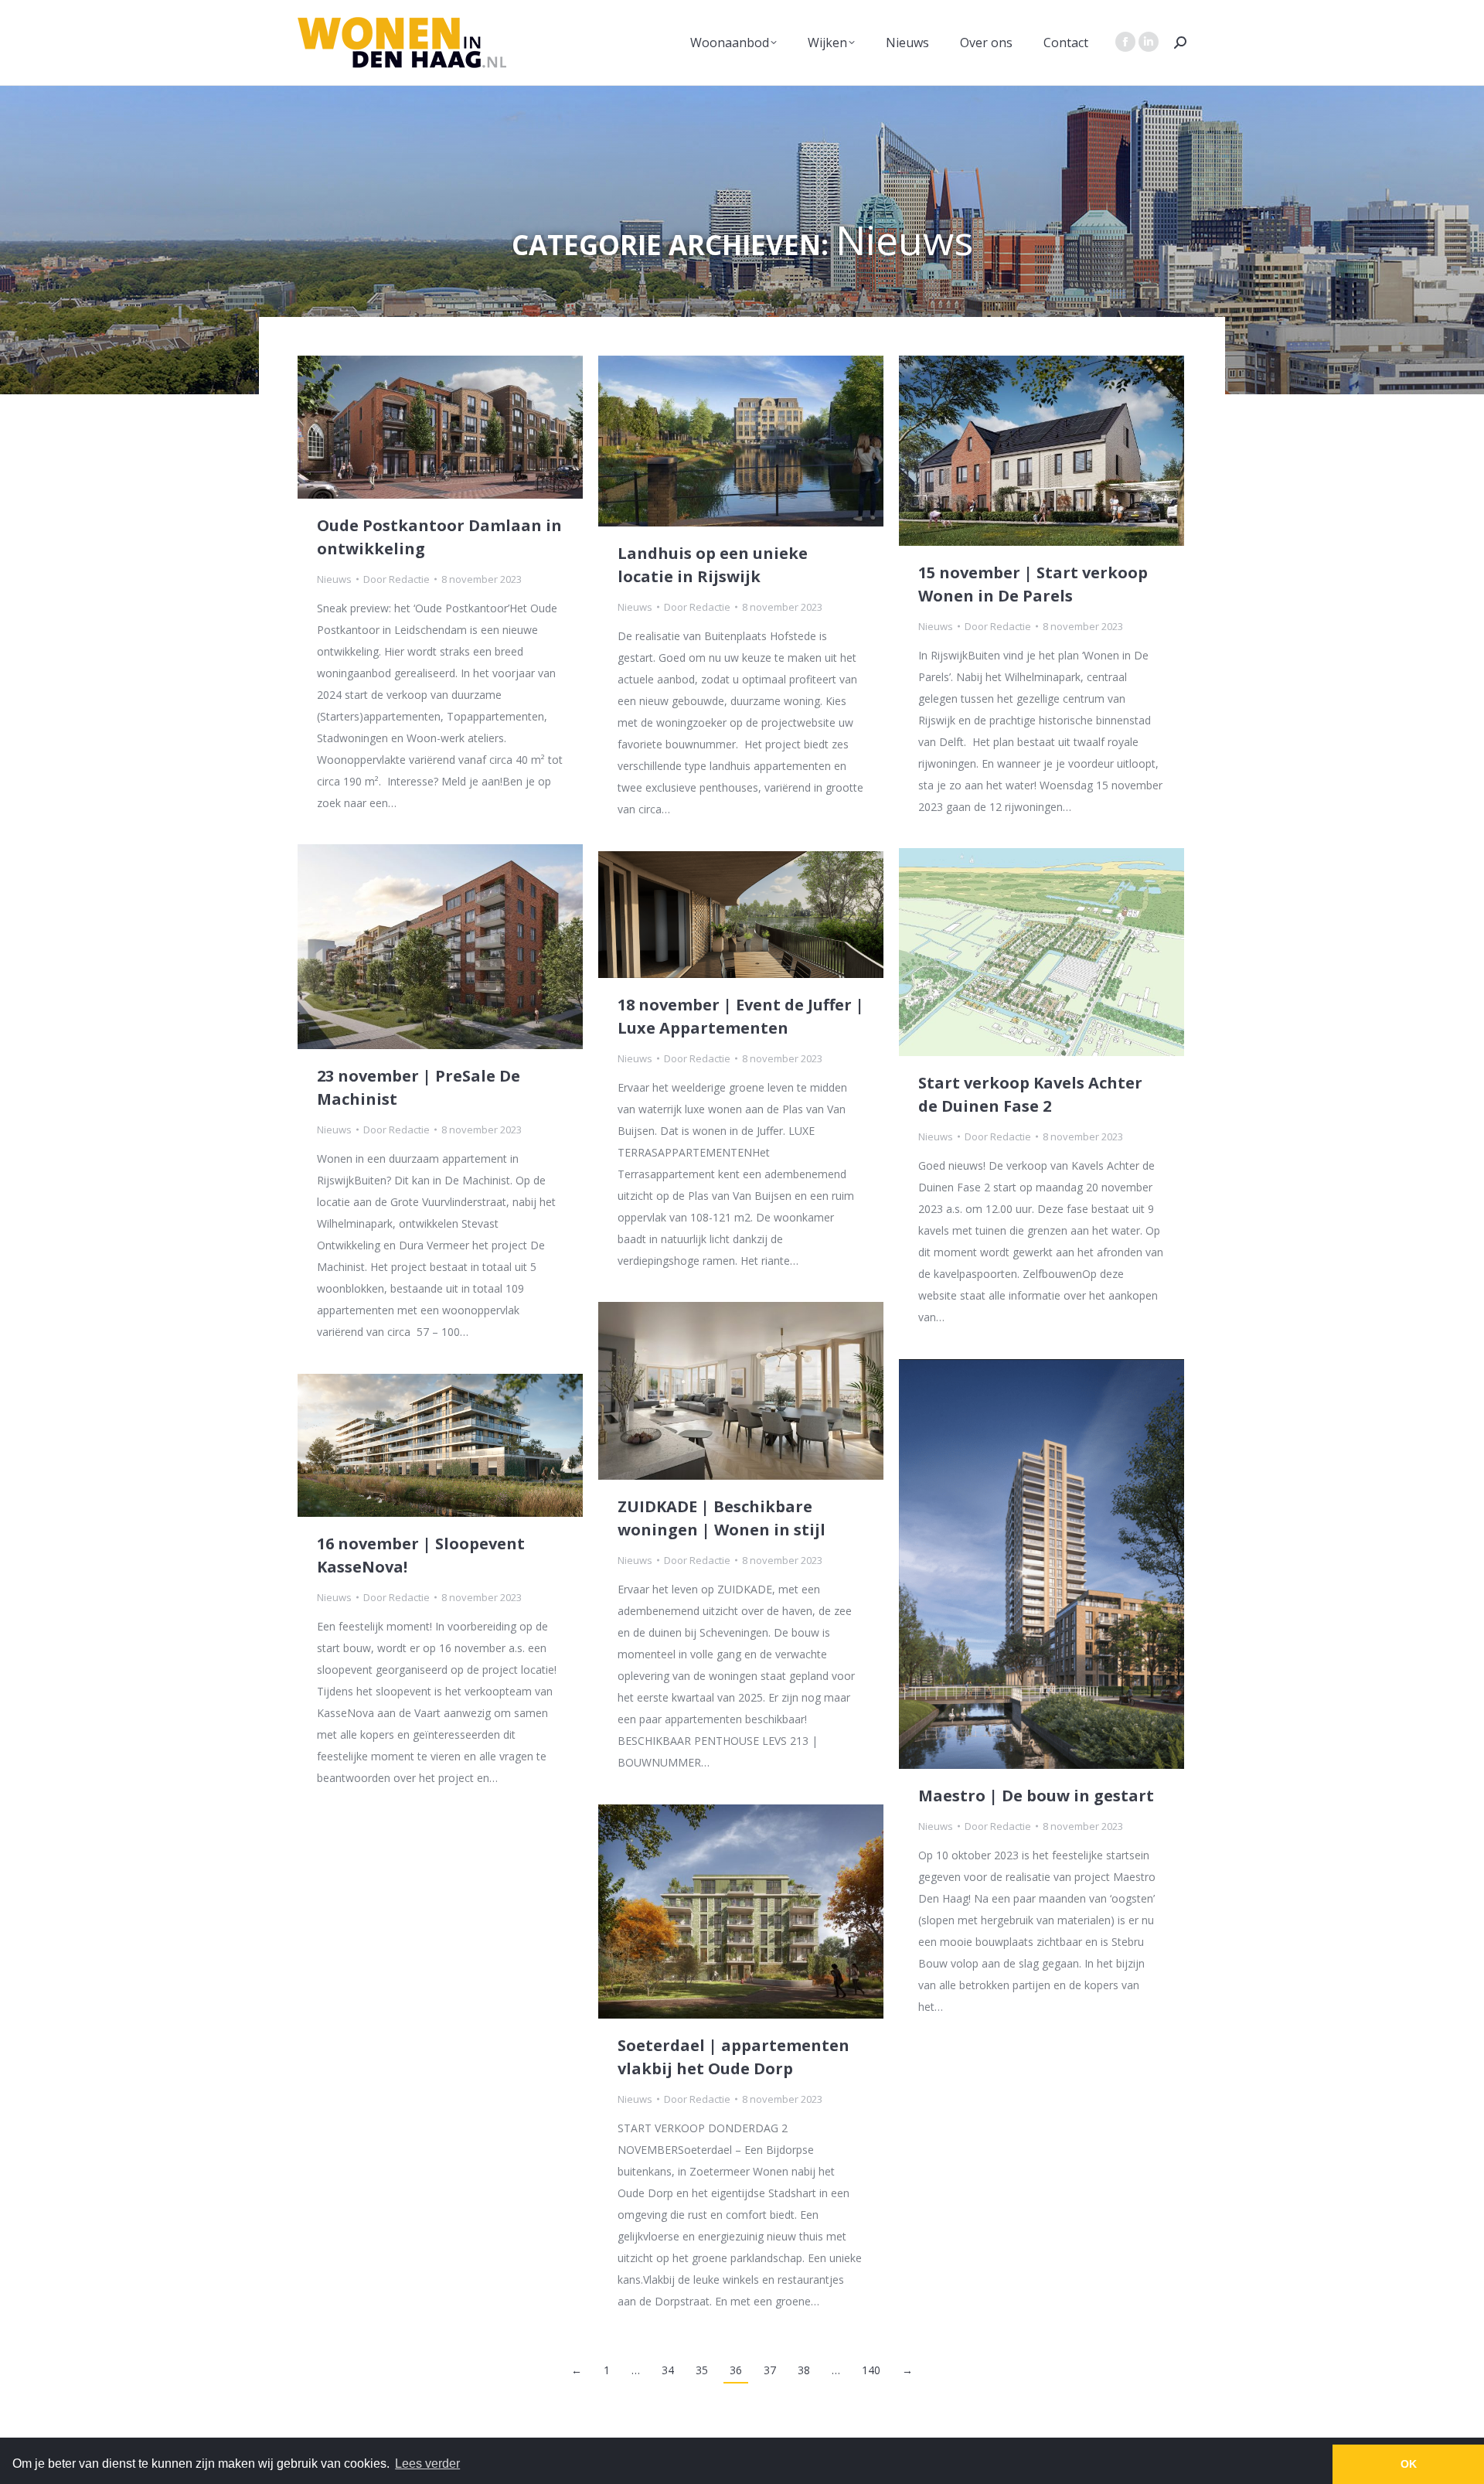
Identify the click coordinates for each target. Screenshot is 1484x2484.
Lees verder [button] (427, 2464)
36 (736, 2370)
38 (804, 2370)
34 (668, 2370)
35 (702, 2370)
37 (770, 2370)
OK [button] (1409, 2464)
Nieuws (334, 579)
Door (397, 579)
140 (871, 2370)
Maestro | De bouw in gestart (1036, 1796)
